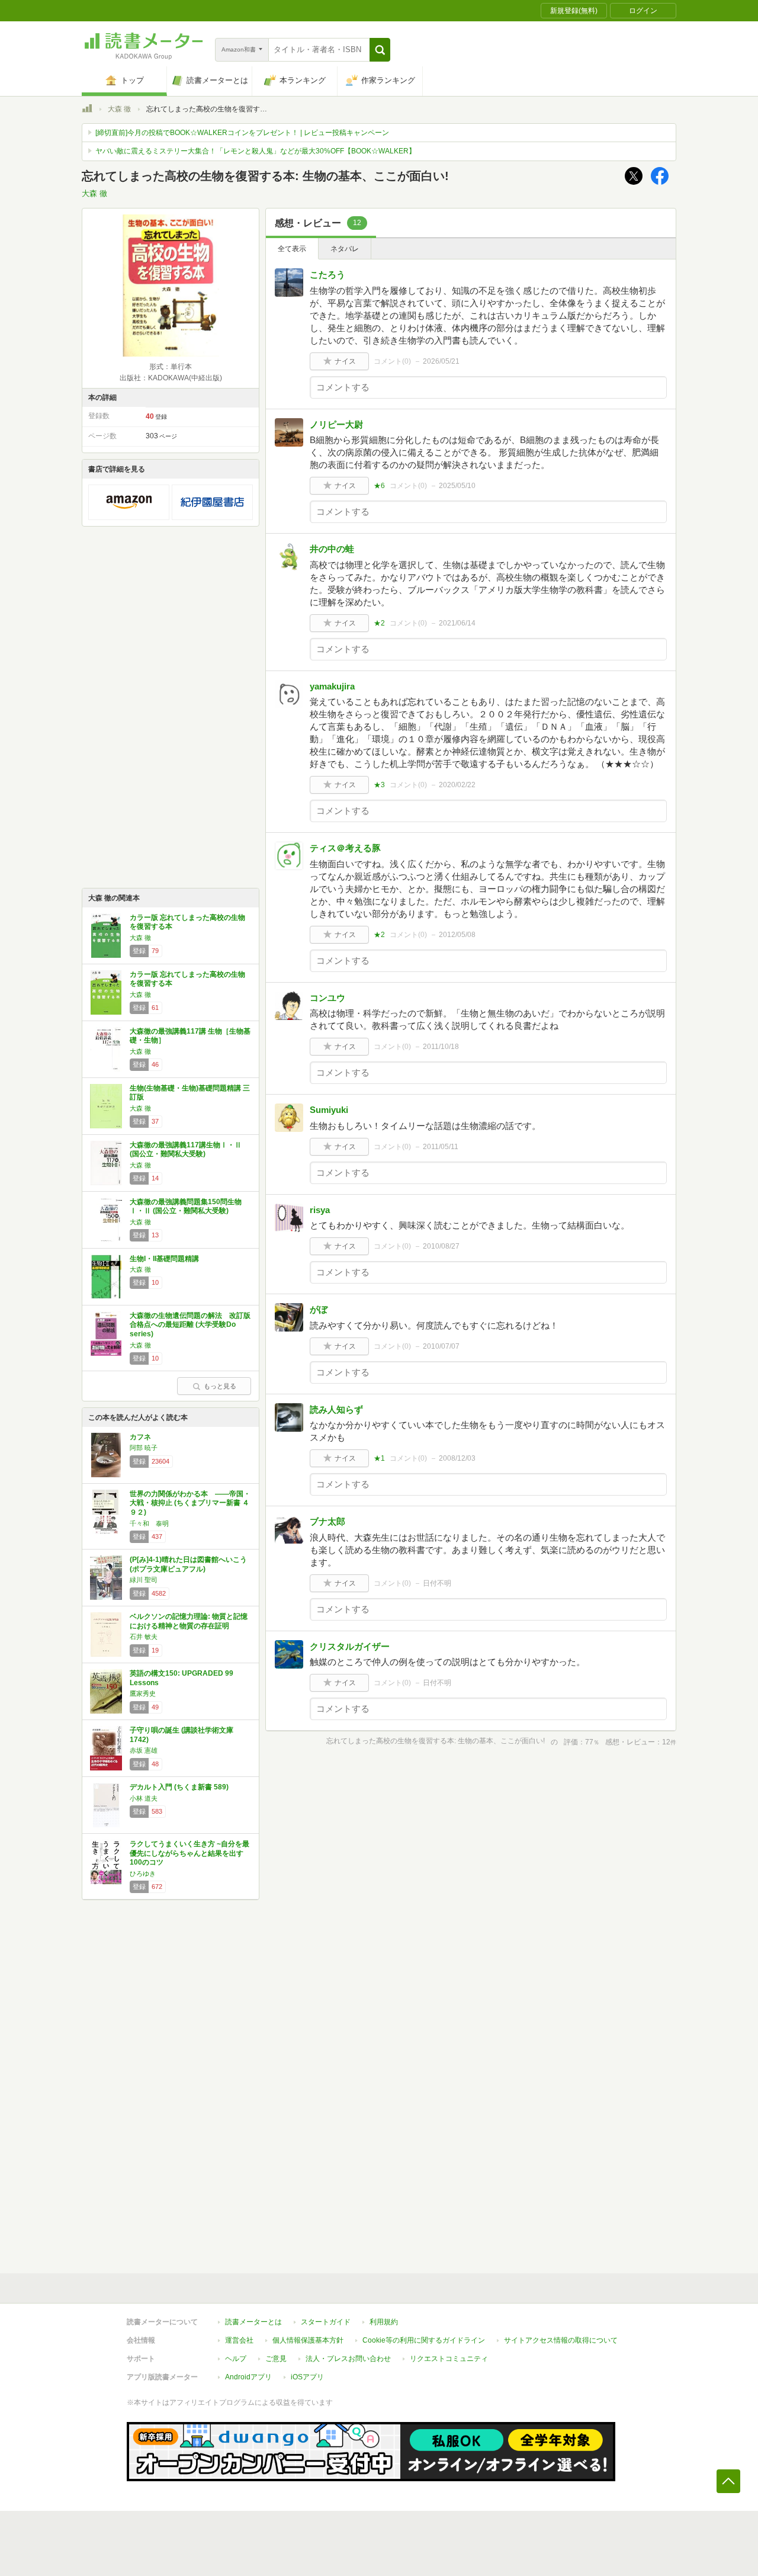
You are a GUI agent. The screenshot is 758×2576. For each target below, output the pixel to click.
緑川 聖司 (144, 1580)
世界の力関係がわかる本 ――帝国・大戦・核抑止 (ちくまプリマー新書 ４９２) (190, 1503)
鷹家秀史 (143, 1693)
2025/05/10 (457, 486)
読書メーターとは (253, 2322)
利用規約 (384, 2322)
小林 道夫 (144, 1798)
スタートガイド (326, 2322)
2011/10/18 (441, 1047)
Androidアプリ (248, 2377)
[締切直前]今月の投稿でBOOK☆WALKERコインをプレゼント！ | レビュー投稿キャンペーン (242, 133)
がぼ (319, 1309)
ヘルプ (236, 2359)
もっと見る (220, 1386)
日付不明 (437, 1583)
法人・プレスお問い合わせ (348, 2359)
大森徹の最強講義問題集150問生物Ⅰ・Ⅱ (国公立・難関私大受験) (186, 1207)
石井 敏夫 (144, 1637)
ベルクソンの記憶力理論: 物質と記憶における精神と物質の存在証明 (189, 1621)
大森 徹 (119, 109)
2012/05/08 (457, 935)
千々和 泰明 (149, 1523)
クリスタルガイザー (350, 1646)
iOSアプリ (307, 2377)
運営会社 (239, 2340)
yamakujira (332, 686)
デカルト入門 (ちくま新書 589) (179, 1787)
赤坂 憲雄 (144, 1750)
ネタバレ (345, 249)
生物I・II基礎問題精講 (164, 1259)
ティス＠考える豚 (345, 848)
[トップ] (87, 110)
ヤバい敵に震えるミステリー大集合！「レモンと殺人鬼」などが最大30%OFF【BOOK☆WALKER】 (256, 151)
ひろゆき (143, 1874)
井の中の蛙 (332, 549)
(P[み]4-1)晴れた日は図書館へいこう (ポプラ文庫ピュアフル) (188, 1564)
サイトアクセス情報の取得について (561, 2340)
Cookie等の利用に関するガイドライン (424, 2340)
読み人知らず (336, 1409)
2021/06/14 (457, 623)
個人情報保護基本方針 (308, 2340)
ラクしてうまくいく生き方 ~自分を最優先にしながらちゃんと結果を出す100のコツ (189, 1853)
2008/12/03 (457, 1458)
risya (320, 1210)
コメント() (392, 361)
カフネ (140, 1437)
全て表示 (292, 249)
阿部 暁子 (144, 1448)
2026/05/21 (441, 361)
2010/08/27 (441, 1246)
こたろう (327, 275)
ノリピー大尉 (336, 424)
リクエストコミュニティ (449, 2359)
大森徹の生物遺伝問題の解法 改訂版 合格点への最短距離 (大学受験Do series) (194, 1325)
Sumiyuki (329, 1110)
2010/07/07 (441, 1346)
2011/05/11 (441, 1147)
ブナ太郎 (327, 1521)
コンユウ (327, 998)
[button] (380, 50)
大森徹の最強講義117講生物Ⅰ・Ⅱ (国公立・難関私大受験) (186, 1150)
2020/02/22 (457, 785)
